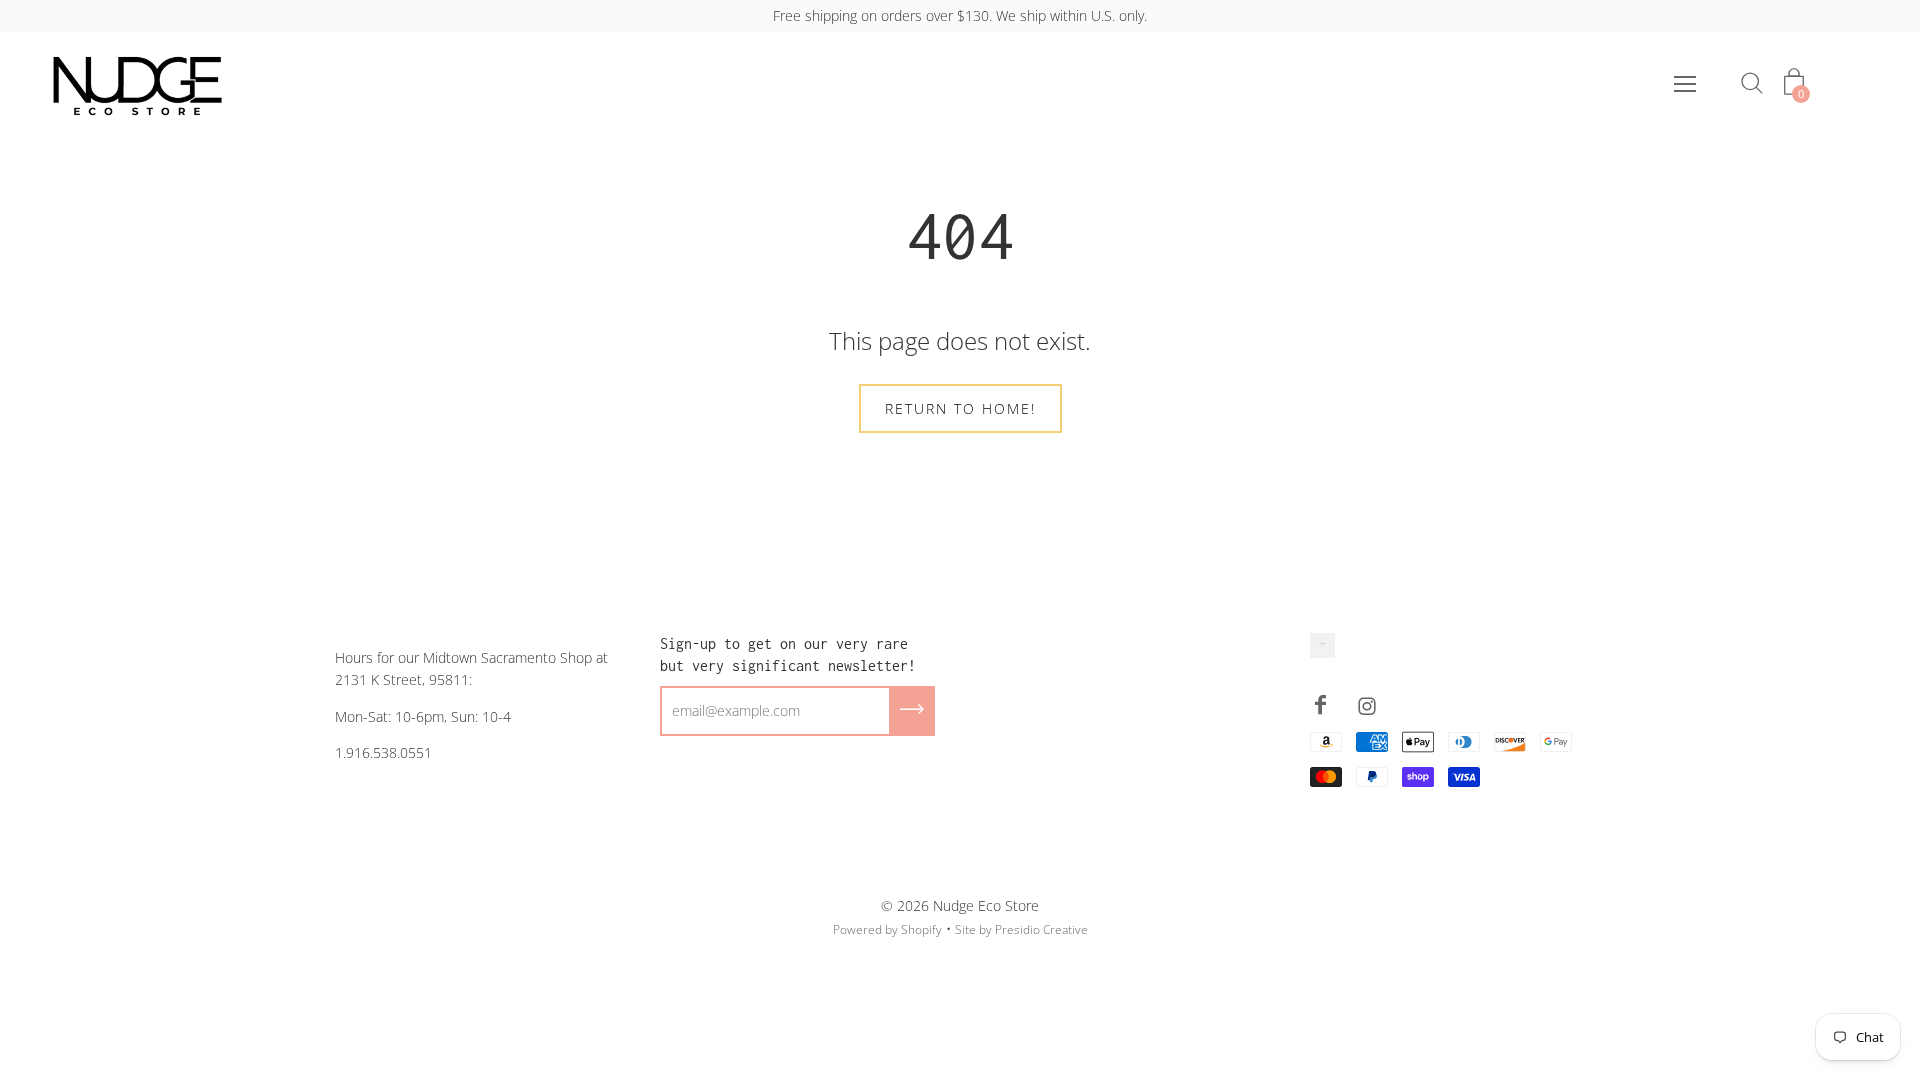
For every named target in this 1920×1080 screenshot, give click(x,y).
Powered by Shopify (887, 929)
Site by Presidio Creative (1021, 929)
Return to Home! (960, 408)
